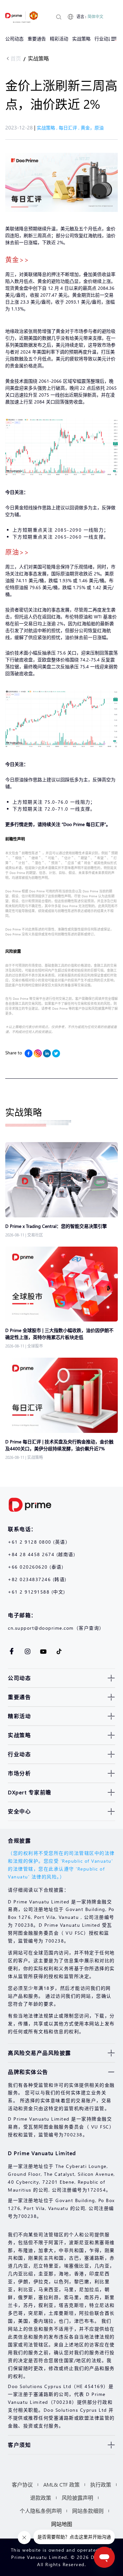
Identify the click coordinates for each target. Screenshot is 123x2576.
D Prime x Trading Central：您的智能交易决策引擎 (56, 1226)
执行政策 (101, 2484)
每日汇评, (70, 128)
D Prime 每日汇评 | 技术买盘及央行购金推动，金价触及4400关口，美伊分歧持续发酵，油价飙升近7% (59, 1445)
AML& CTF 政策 (61, 2484)
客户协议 (22, 2484)
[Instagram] (38, 1053)
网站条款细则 (88, 2511)
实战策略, (48, 128)
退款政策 (41, 2498)
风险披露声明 (77, 2498)
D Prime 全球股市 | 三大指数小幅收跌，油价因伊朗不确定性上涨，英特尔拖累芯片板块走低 (59, 1334)
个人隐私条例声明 (41, 2511)
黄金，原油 (92, 128)
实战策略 (38, 58)
